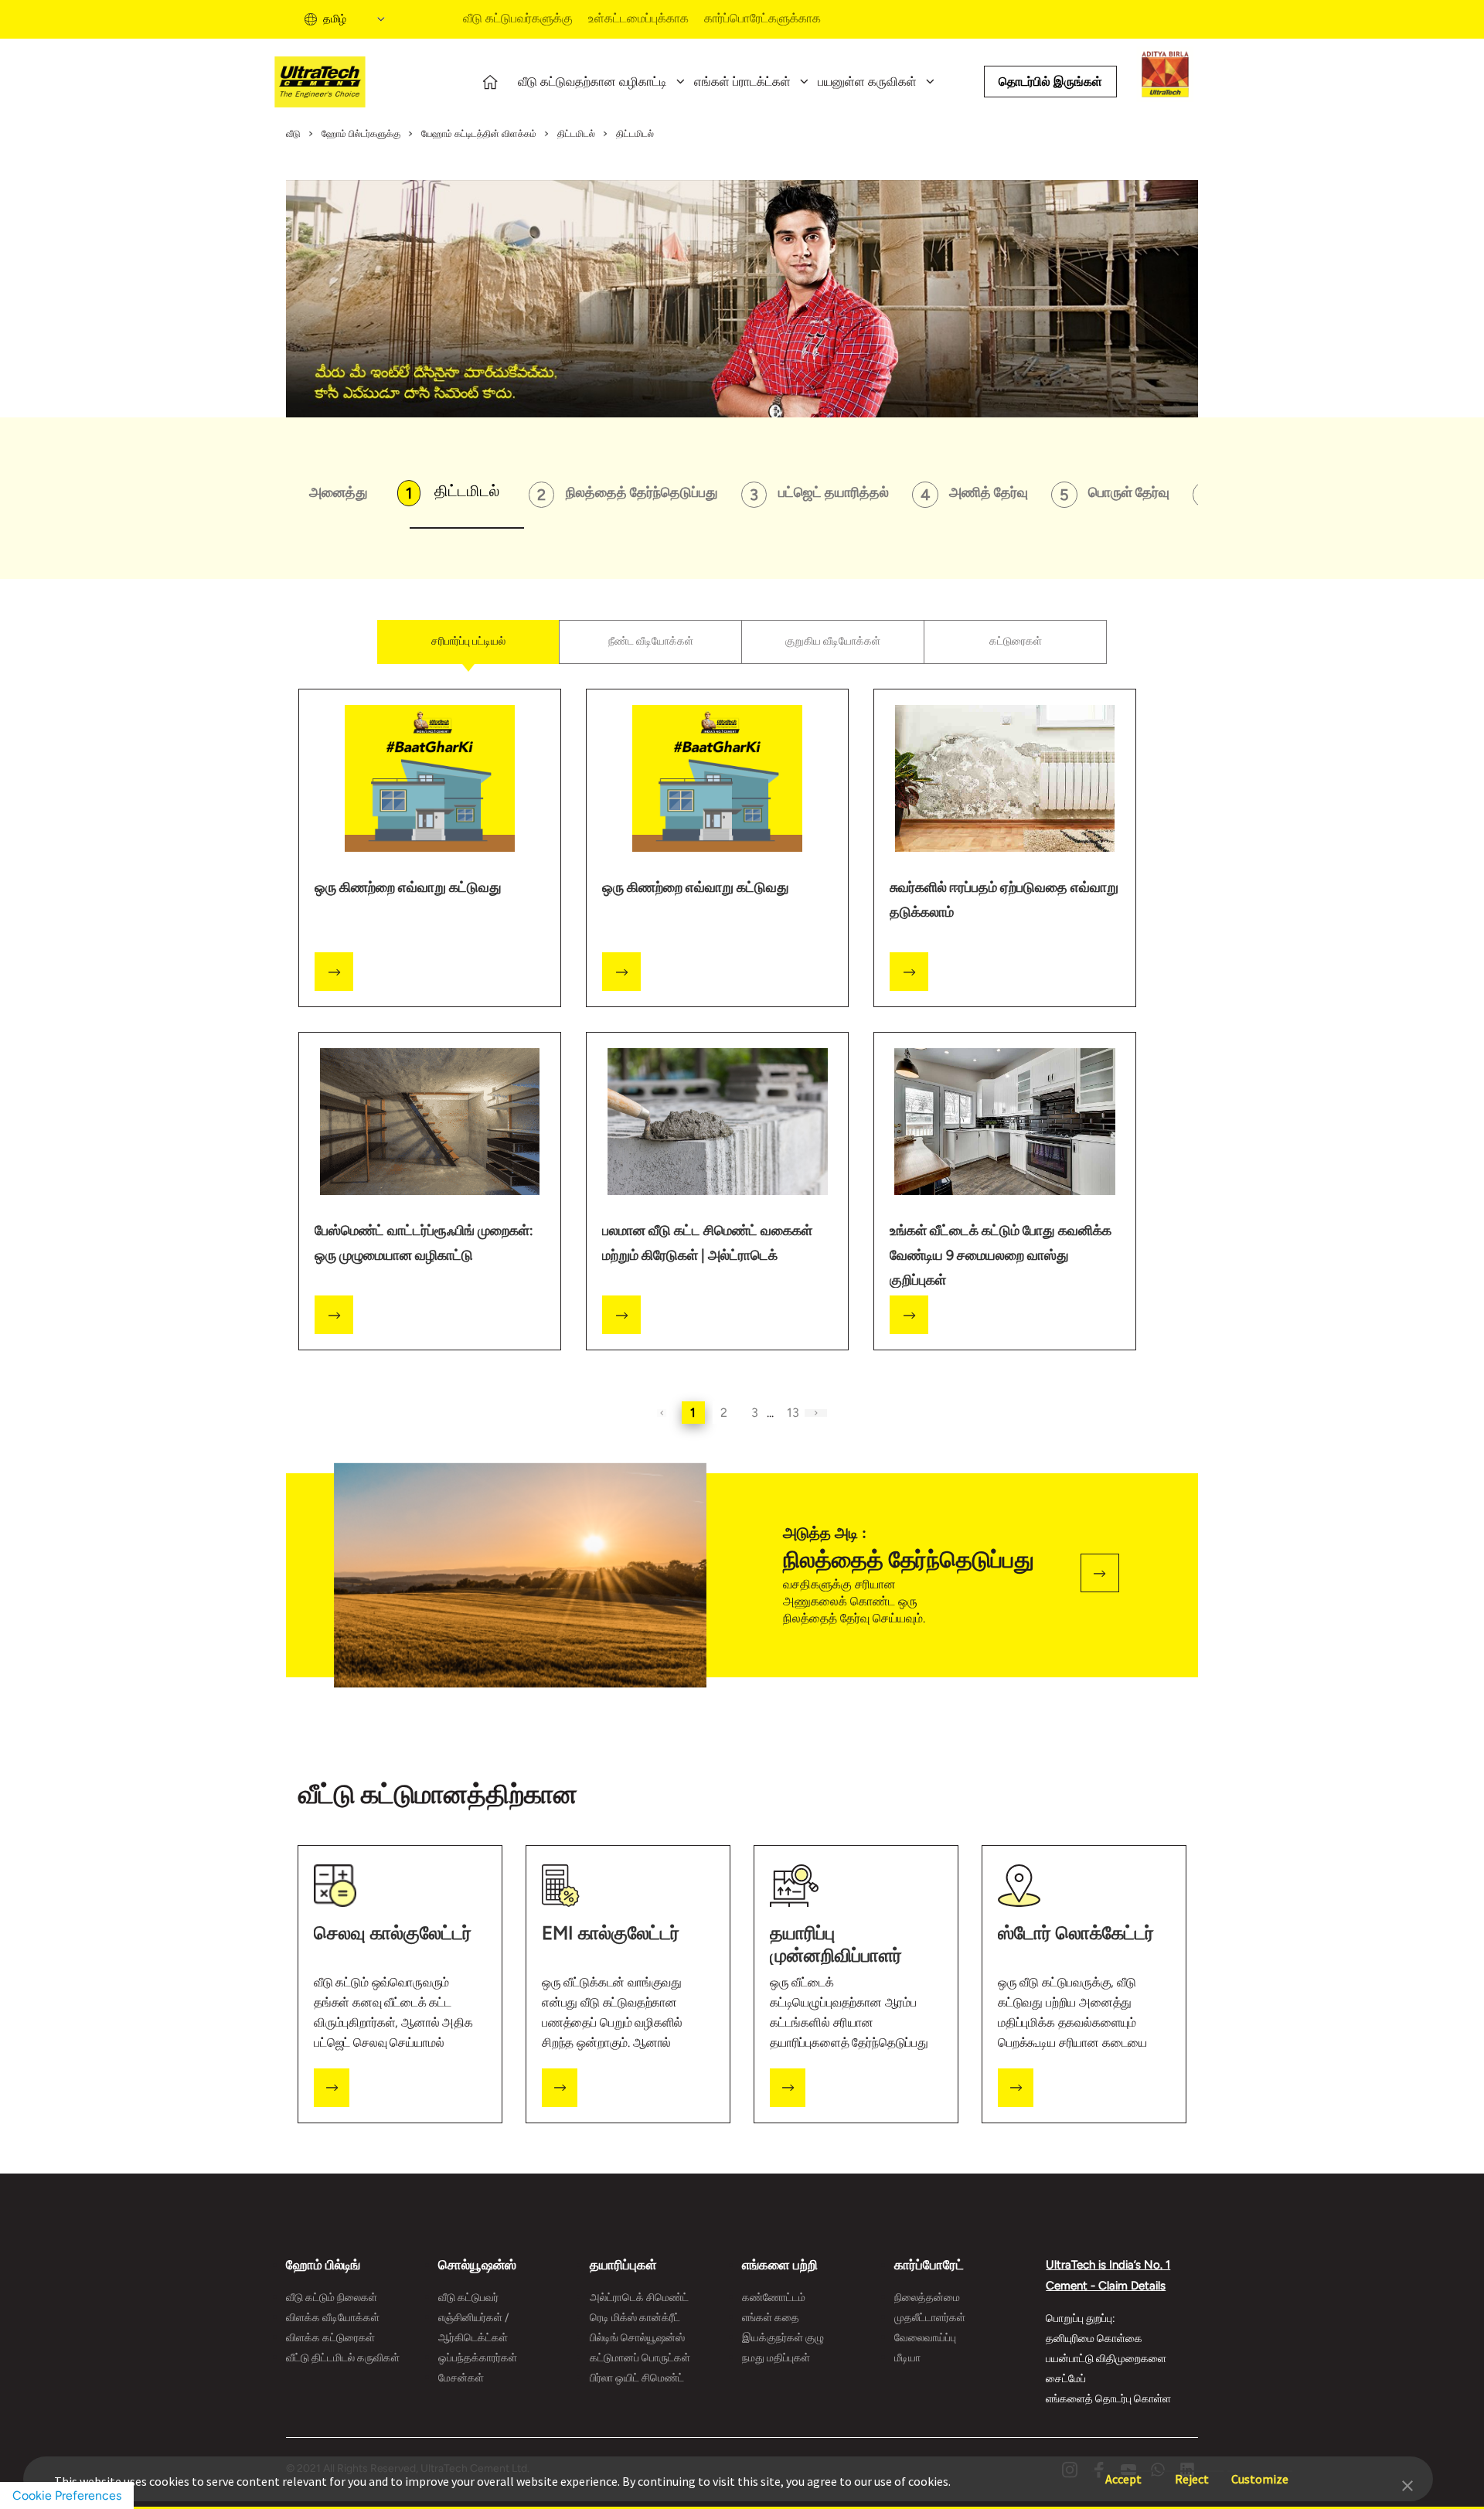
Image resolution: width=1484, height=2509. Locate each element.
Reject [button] (1192, 2472)
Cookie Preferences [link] (67, 2495)
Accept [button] (1123, 2472)
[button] (1407, 2484)
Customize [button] (1260, 2472)
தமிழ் (335, 19)
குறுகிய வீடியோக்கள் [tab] (833, 641)
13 (793, 1413)
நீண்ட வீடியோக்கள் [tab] (651, 641)
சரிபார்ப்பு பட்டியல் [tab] (468, 641)
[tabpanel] (742, 1050)
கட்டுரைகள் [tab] (1016, 641)
